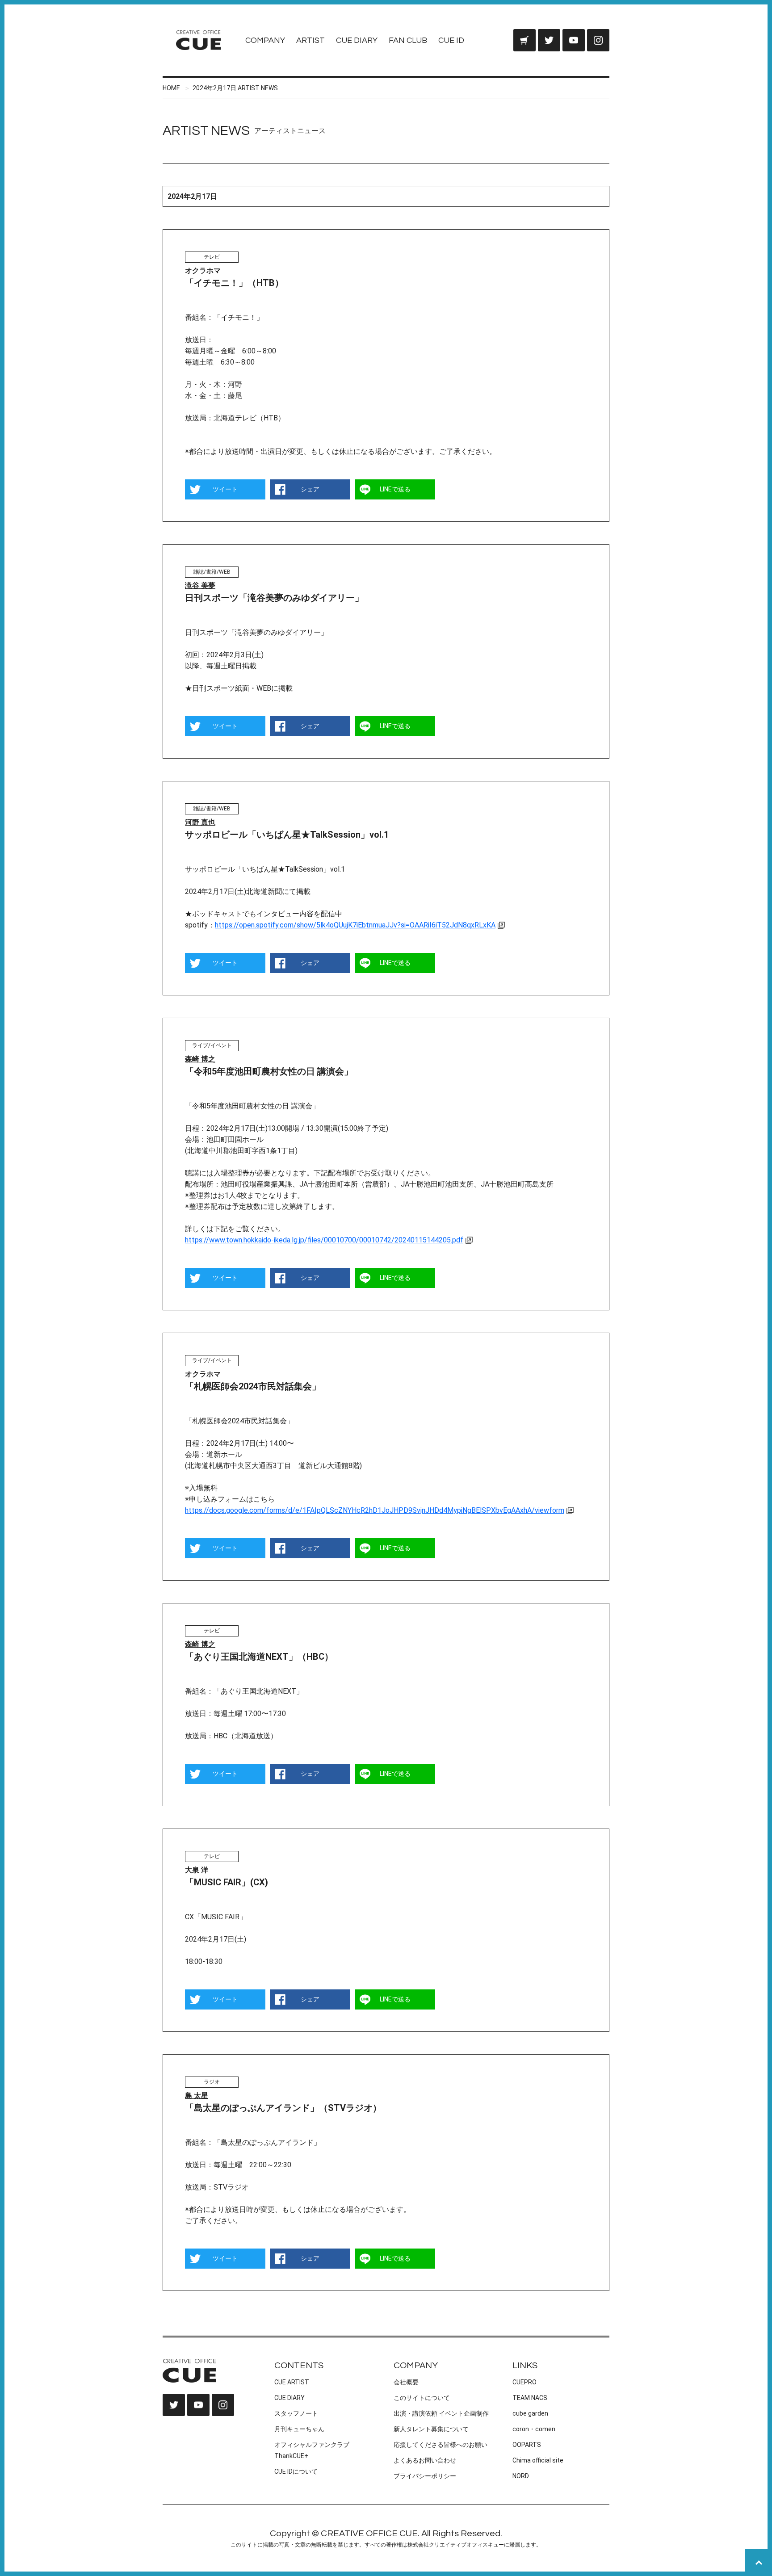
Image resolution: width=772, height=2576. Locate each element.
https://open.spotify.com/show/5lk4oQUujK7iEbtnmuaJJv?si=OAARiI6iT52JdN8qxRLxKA (355, 925)
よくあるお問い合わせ (425, 2460)
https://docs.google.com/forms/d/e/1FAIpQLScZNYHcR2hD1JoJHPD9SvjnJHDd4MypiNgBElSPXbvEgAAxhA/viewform (375, 1510)
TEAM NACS (530, 2398)
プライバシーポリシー (425, 2476)
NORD (521, 2476)
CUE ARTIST (292, 2382)
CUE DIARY (357, 40)
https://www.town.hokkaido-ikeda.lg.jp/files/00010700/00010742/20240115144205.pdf (324, 1240)
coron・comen (534, 2429)
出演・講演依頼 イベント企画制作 (441, 2413)
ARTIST (310, 40)
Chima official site (538, 2460)
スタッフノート (296, 2413)
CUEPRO (524, 2382)
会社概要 (406, 2382)
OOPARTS (527, 2445)
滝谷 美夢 (200, 585)
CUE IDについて (296, 2471)
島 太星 (197, 2096)
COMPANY (265, 40)
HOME (171, 88)
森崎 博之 (200, 1059)
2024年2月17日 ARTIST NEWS (235, 88)
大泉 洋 (197, 1870)
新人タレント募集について (431, 2429)
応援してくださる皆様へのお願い (441, 2445)
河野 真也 (200, 822)
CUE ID (451, 40)
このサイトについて (422, 2398)
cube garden (530, 2413)
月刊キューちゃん (299, 2429)
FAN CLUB (408, 40)
